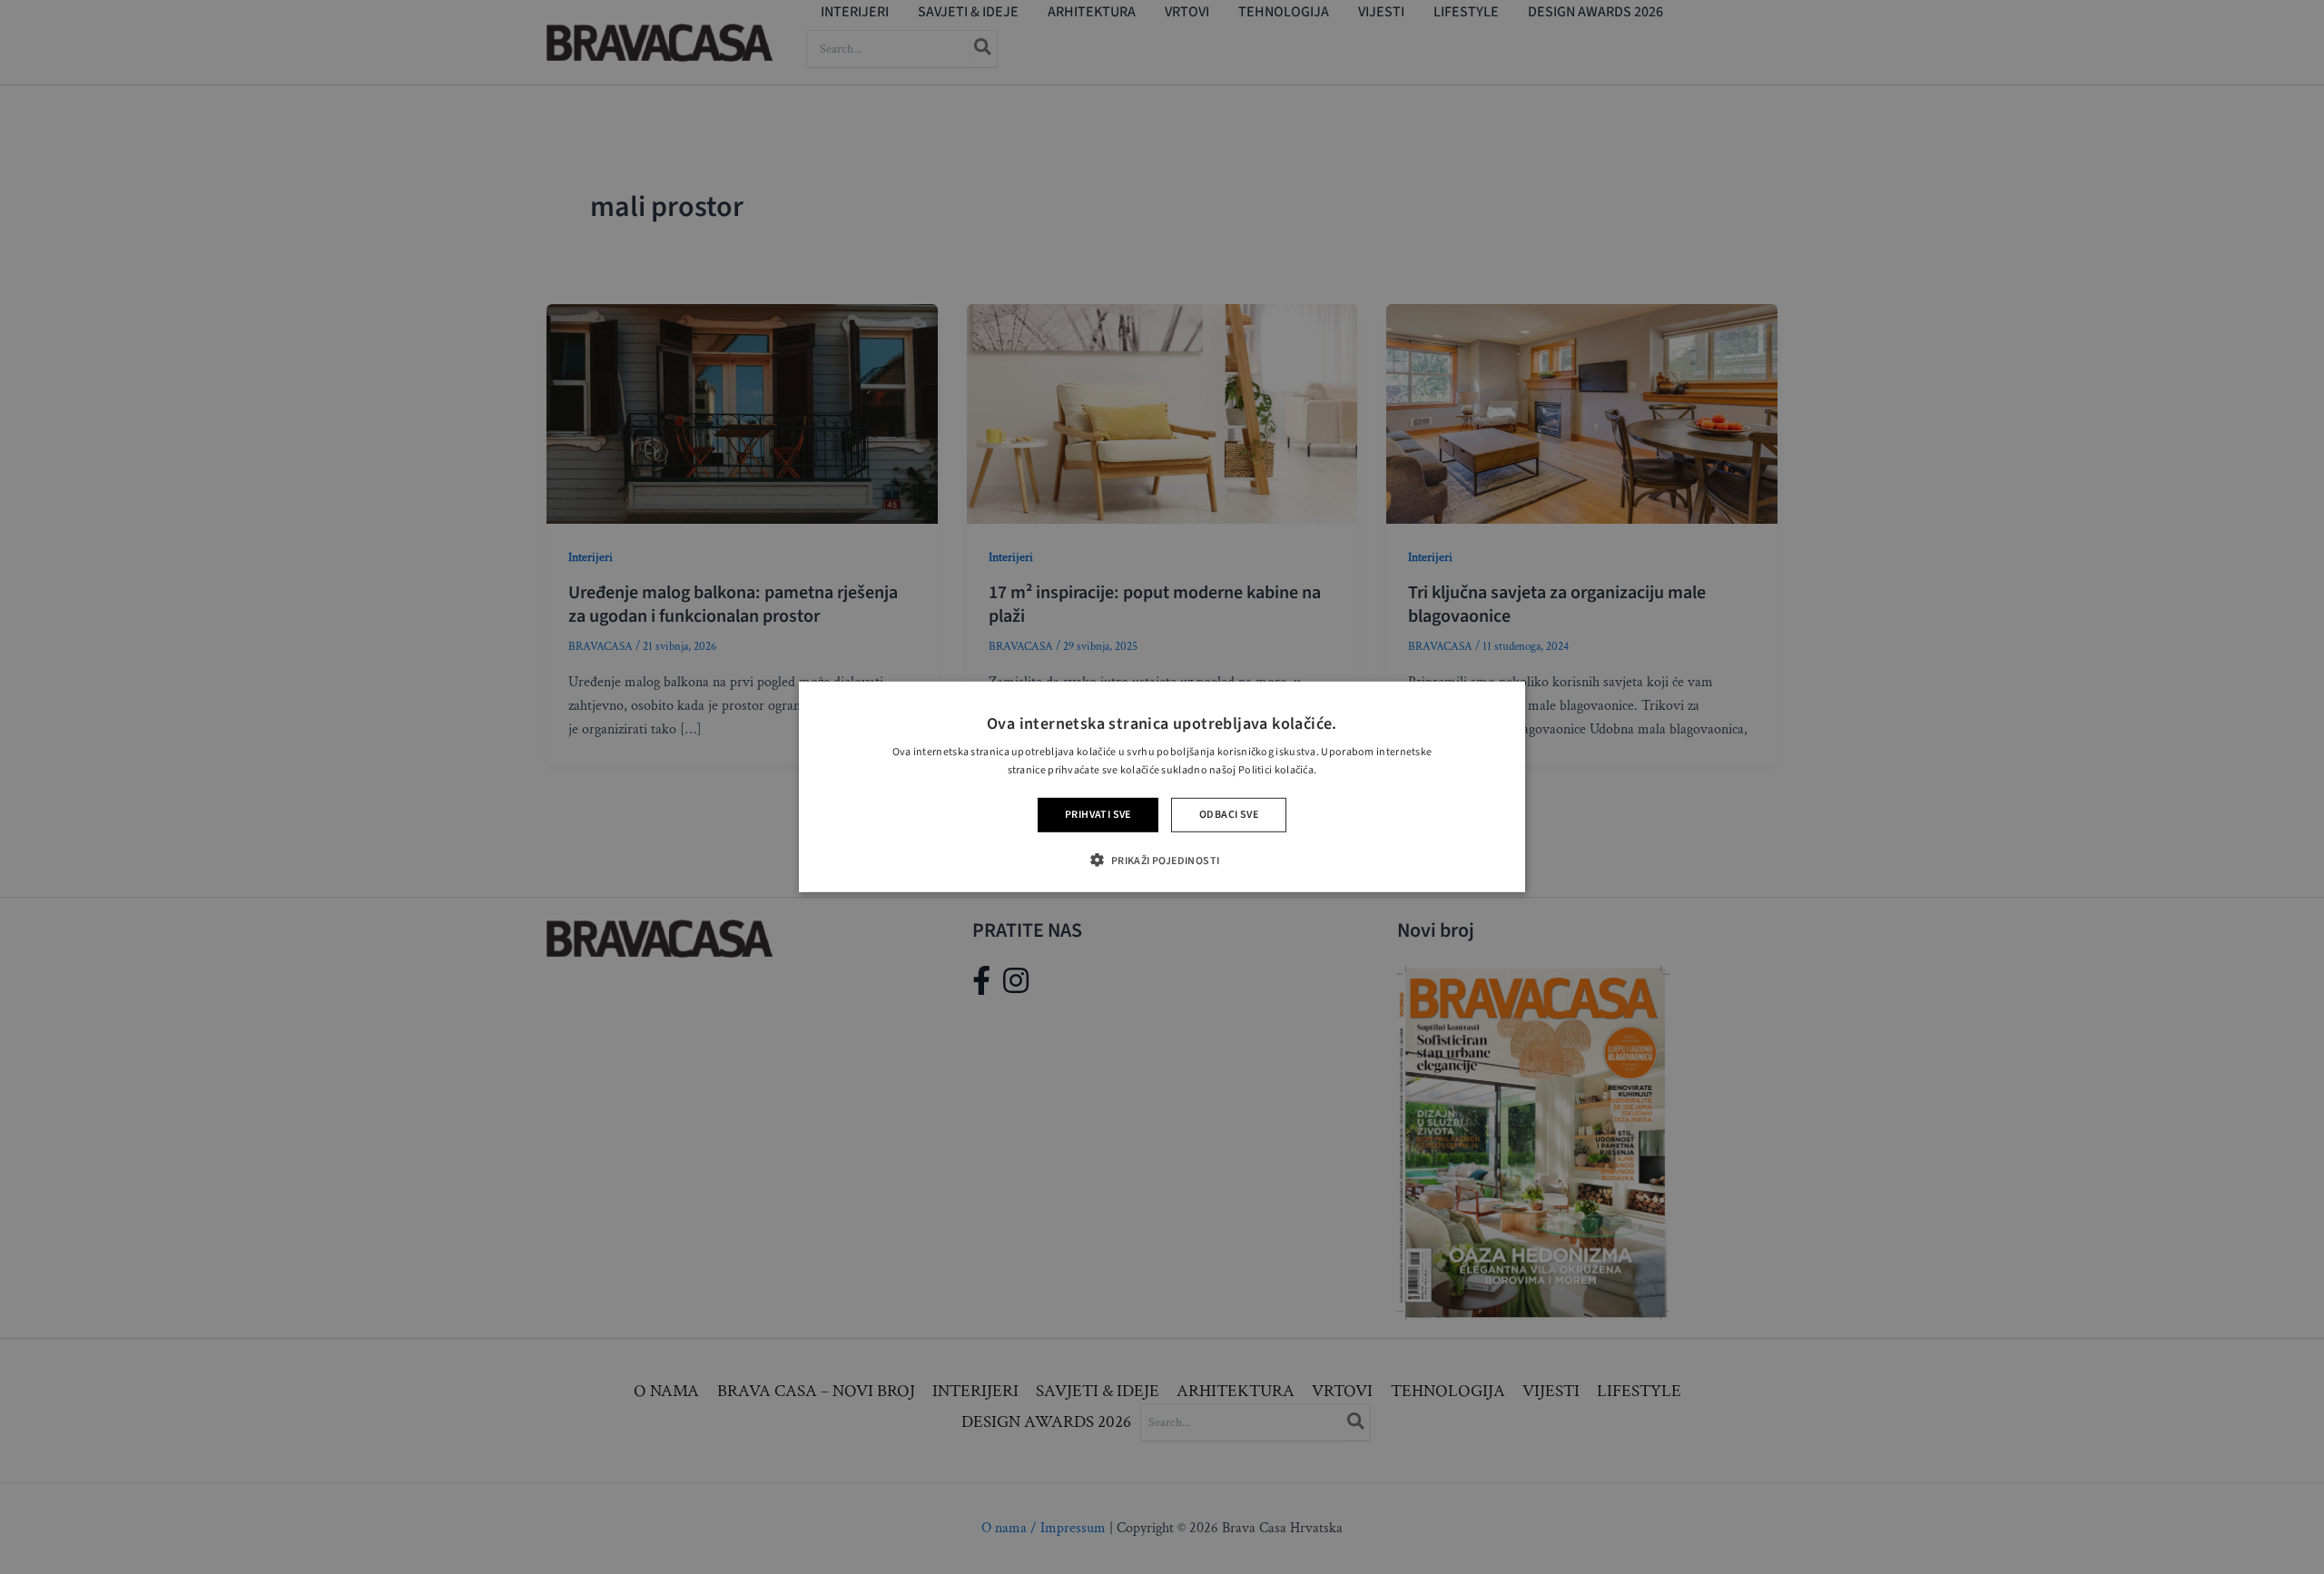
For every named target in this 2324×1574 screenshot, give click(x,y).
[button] (1162, 860)
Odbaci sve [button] (1229, 815)
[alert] (1162, 787)
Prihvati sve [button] (1098, 815)
